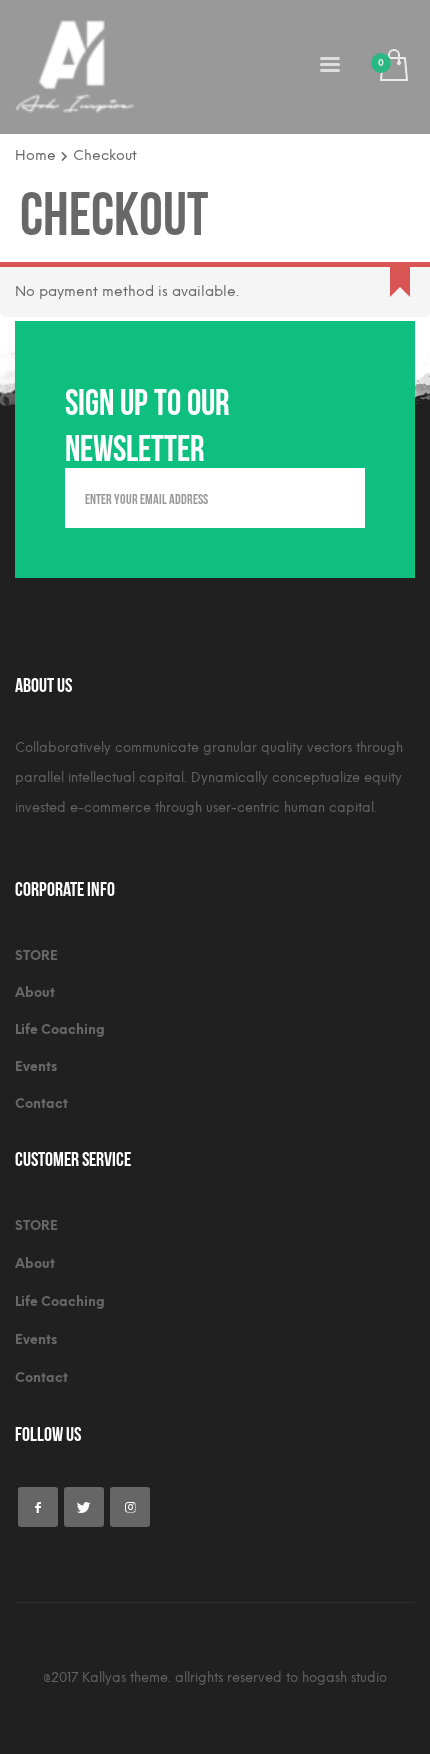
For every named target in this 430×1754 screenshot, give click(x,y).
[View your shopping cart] (392, 67)
